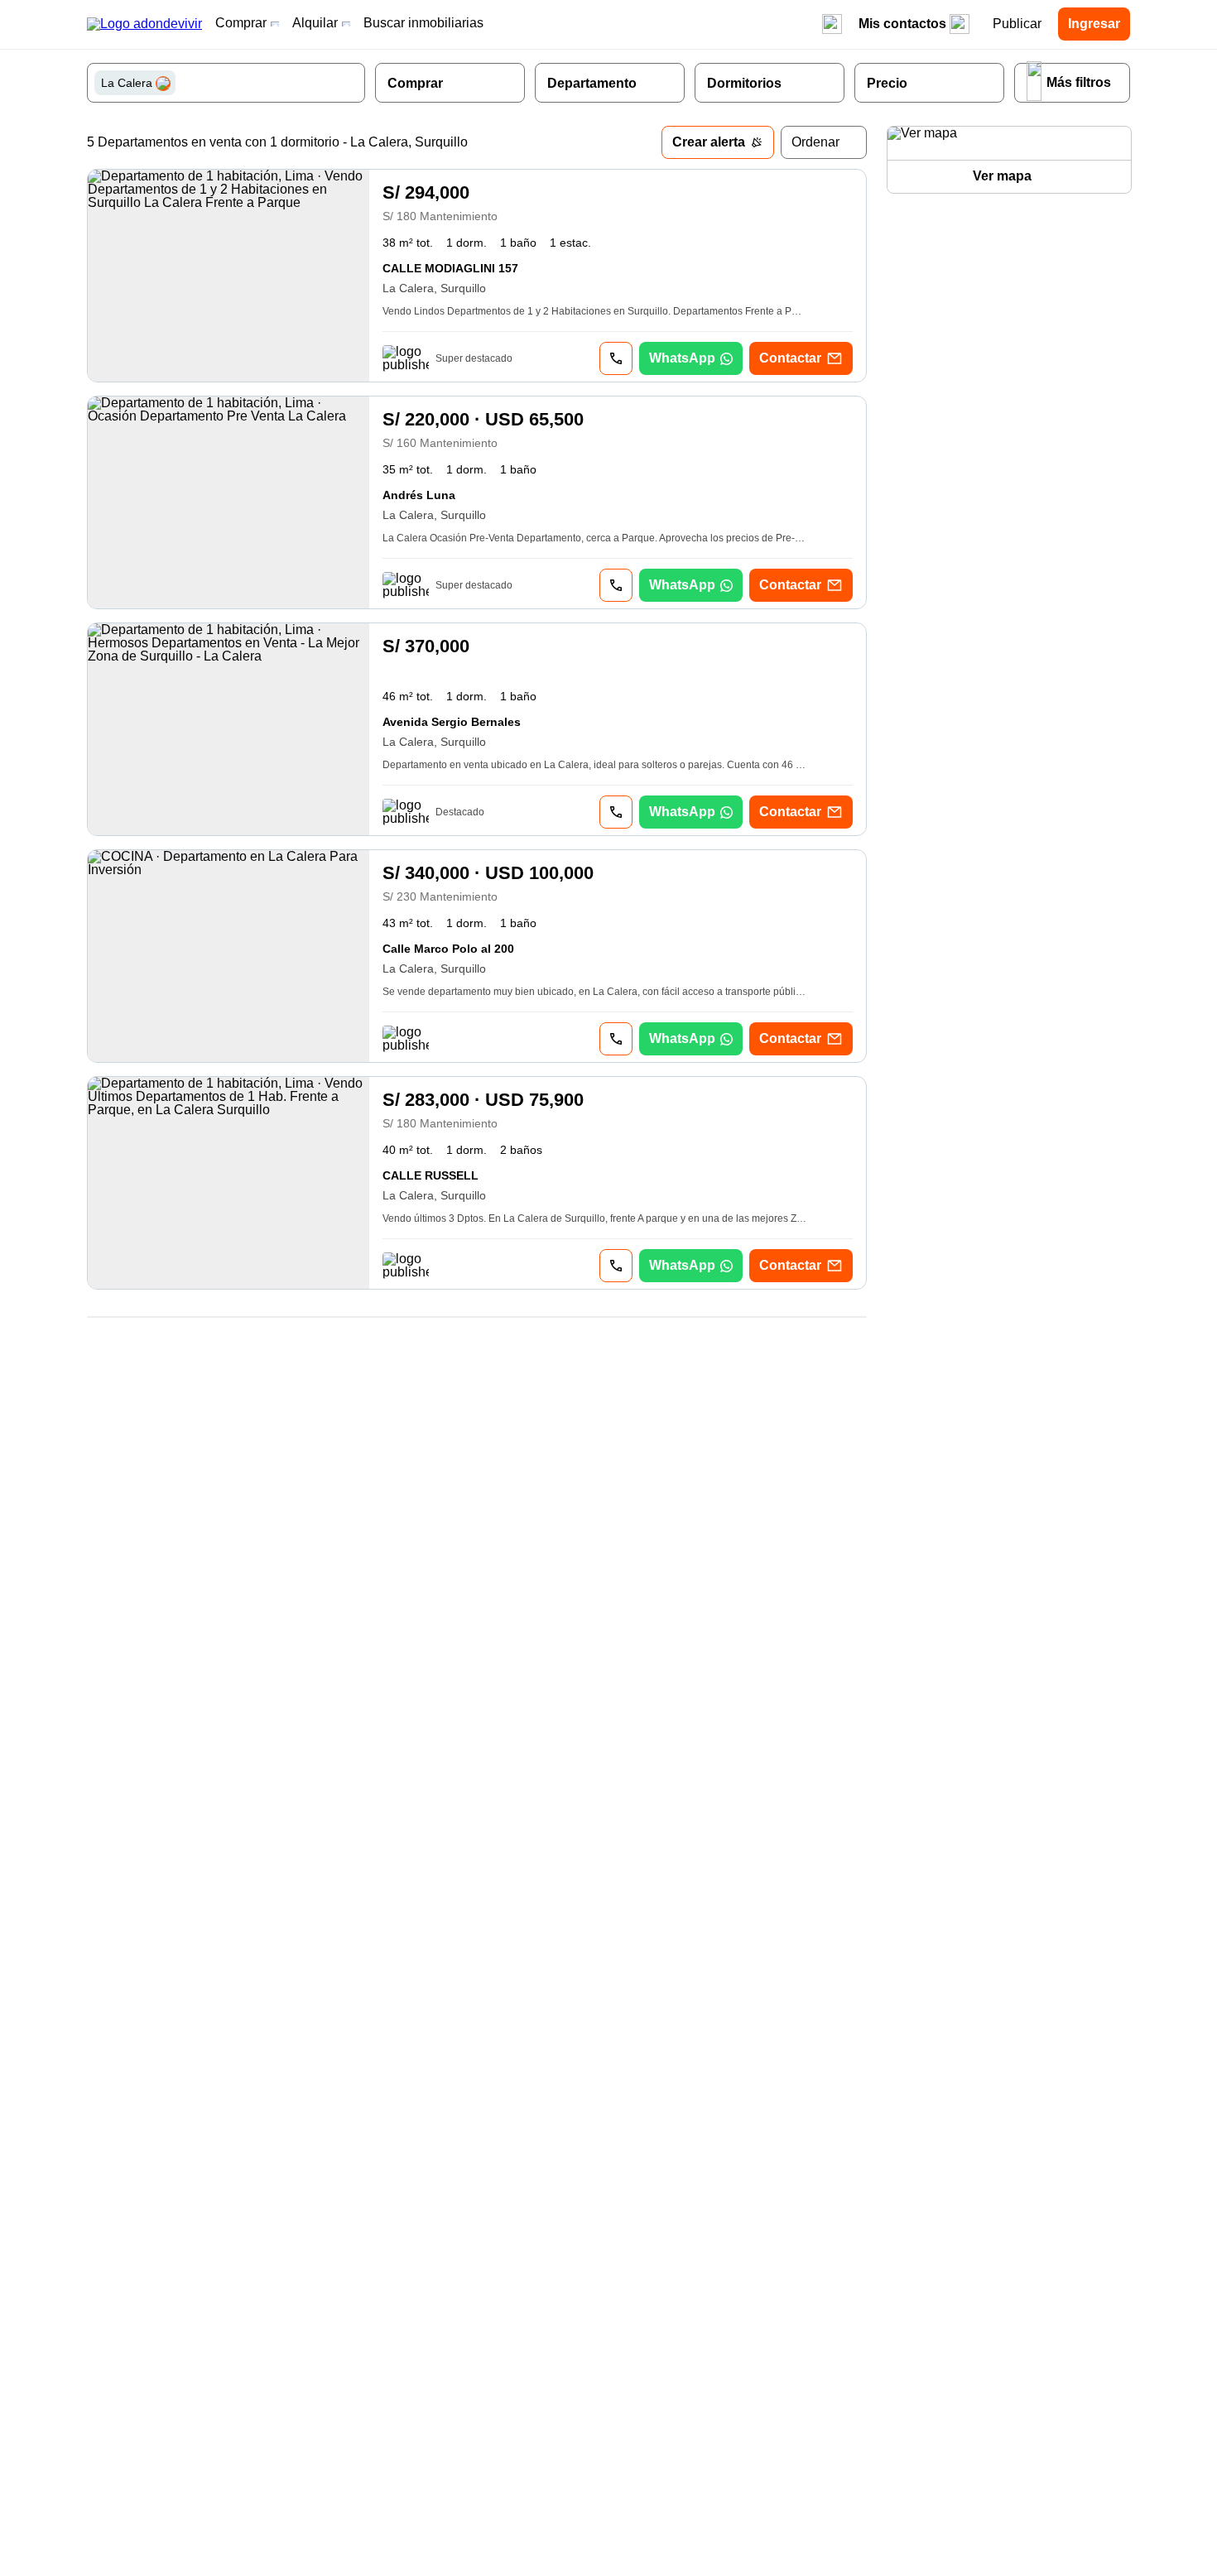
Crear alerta (709, 142)
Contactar (790, 358)
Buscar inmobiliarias (423, 23)
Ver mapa (1002, 176)
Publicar (1017, 24)
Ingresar (1094, 24)
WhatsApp (682, 358)
